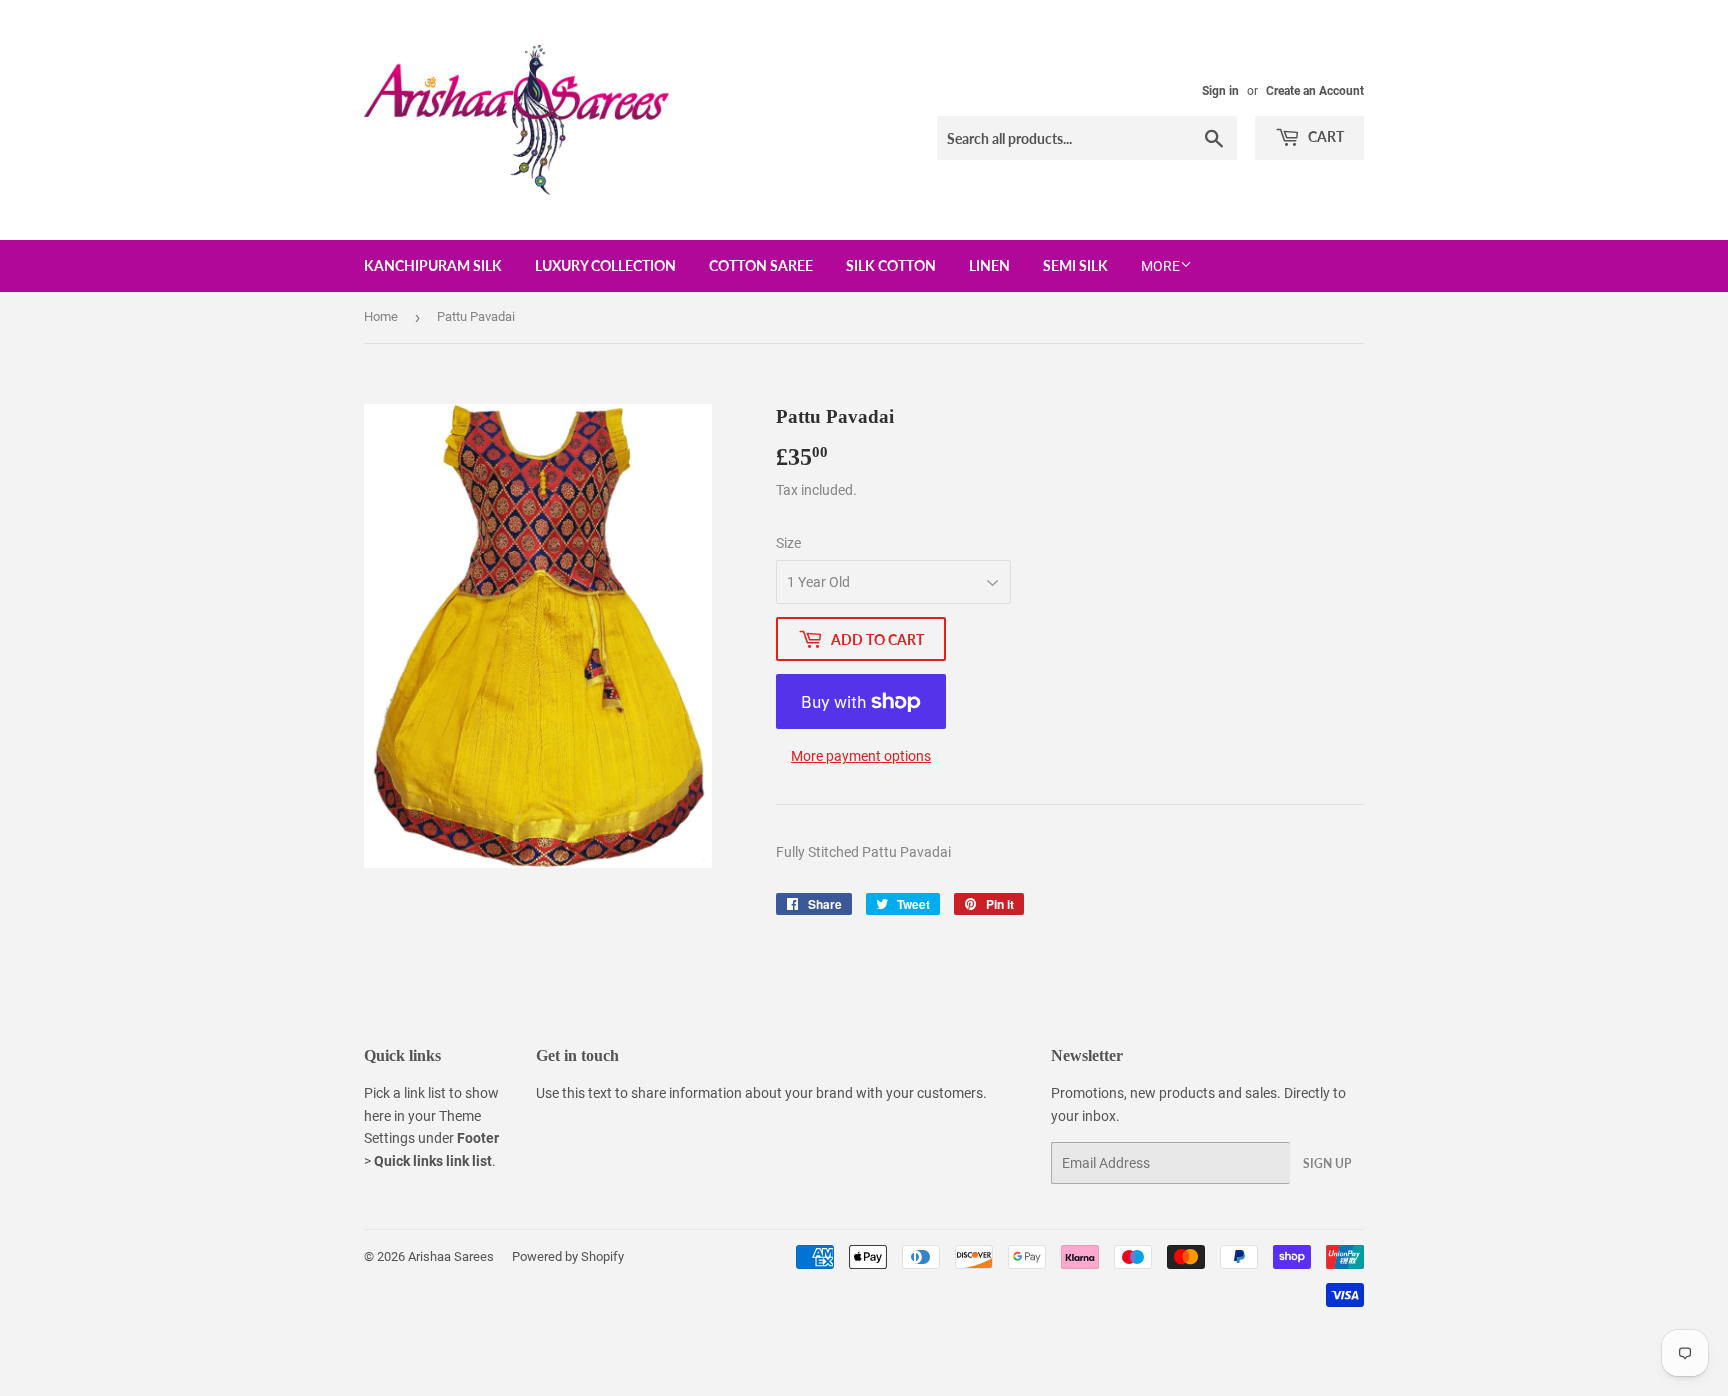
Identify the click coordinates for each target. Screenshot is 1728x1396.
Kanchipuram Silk (433, 265)
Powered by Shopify (568, 1256)
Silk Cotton (891, 265)
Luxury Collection (605, 265)
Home (381, 316)
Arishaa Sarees (451, 1256)
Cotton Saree (761, 265)
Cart (1324, 136)
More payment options (861, 756)
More (1160, 266)
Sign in (1220, 91)
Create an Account (1315, 91)
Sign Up (1327, 1163)
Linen (989, 265)
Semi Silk (1075, 265)
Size (788, 543)
